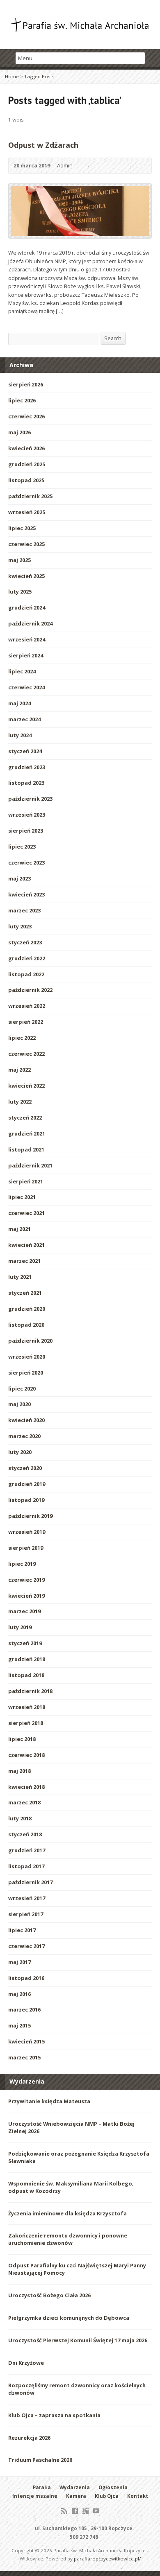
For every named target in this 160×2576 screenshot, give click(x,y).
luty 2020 (20, 1452)
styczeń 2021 (25, 1293)
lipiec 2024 (22, 671)
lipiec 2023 (22, 847)
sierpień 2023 (26, 831)
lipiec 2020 (22, 1388)
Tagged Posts (39, 76)
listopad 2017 (26, 1866)
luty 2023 (20, 926)
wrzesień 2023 (27, 815)
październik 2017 (30, 1882)
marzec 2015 (24, 2057)
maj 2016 (19, 1994)
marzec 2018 (24, 1802)
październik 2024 (30, 623)
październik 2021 (30, 1165)
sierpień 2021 (26, 1181)
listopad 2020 (26, 1325)
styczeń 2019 (25, 1643)
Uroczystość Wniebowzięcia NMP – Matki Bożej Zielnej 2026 (71, 2127)
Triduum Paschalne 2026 (40, 2460)
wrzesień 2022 (27, 1006)
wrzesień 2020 (27, 1357)
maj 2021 (19, 1229)
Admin (65, 165)
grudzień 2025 (27, 464)
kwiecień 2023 (26, 894)
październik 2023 (30, 799)
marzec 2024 (24, 719)
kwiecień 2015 (26, 2041)
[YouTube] (96, 2511)
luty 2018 (20, 1818)
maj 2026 (19, 432)
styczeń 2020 (25, 1468)
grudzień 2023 (27, 767)
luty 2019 (20, 1627)
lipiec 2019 (22, 1564)
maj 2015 (19, 2025)
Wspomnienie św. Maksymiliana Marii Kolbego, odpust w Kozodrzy (71, 2187)
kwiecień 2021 (26, 1245)
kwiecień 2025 (26, 576)
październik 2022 (30, 990)
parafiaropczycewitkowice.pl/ (107, 2559)
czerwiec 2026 (26, 416)
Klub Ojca (107, 2496)
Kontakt (138, 2496)
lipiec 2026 (22, 400)
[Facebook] (75, 2511)
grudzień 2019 (27, 1484)
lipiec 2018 (22, 1739)
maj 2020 (19, 1404)
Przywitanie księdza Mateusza (49, 2101)
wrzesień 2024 (27, 639)
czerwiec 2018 (26, 1755)
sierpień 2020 (26, 1373)
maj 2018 (19, 1771)
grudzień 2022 (27, 958)
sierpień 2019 (26, 1548)
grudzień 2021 (27, 1133)
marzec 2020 (24, 1436)
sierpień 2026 (26, 384)
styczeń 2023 (25, 942)
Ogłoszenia (113, 2487)
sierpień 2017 (26, 1914)
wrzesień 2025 (27, 512)
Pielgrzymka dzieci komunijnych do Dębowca (69, 2318)
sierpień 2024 (26, 655)
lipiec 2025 (22, 528)
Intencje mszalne (35, 2496)
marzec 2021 (24, 1261)
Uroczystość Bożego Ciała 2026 (49, 2295)
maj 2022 (19, 1070)
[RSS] (64, 2511)
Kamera (76, 2496)
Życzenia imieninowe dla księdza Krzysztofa (67, 2213)
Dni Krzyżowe (26, 2363)
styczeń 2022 (25, 1118)
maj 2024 (19, 703)
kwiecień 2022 (26, 1086)
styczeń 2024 (25, 751)
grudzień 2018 (27, 1659)
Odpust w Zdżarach (43, 145)
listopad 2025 (26, 480)
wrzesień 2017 (27, 1898)
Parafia (42, 2487)
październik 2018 (30, 1691)
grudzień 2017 (27, 1850)
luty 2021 (20, 1277)
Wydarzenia (75, 2487)
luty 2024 (20, 735)
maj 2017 (19, 1962)
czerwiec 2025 (26, 544)
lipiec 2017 (22, 1930)
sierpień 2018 (26, 1723)
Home (12, 76)
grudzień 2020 (27, 1309)
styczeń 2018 (25, 1834)
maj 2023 (19, 878)
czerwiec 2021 (26, 1213)
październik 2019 (30, 1516)
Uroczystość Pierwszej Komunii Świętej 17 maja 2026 (78, 2340)
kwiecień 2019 (26, 1596)
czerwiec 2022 (26, 1054)
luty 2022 (20, 1102)
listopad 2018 (26, 1675)
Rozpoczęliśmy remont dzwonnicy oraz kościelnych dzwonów (77, 2389)
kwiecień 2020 (26, 1420)
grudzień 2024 (27, 607)
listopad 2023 (26, 783)
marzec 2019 (24, 1611)
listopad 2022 (26, 974)
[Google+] (86, 2511)
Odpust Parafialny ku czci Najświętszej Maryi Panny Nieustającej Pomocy (77, 2269)
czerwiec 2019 (26, 1580)
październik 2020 (30, 1341)
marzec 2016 (24, 2009)
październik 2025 (30, 496)
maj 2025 (19, 560)
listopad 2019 (26, 1500)
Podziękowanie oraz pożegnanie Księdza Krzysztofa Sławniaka (79, 2157)
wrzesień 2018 (27, 1707)
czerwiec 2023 (26, 862)
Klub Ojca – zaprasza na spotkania (54, 2415)
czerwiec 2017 (26, 1946)
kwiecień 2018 (26, 1787)
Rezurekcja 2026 (29, 2438)
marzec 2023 (24, 910)
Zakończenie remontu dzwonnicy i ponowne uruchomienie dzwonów (68, 2239)
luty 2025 (20, 592)
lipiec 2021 (22, 1197)
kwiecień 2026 (26, 448)
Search (113, 338)
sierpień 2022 (26, 1022)
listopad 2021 (26, 1149)
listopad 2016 (26, 1978)
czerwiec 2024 (26, 687)
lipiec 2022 (22, 1038)
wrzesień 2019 (27, 1532)
